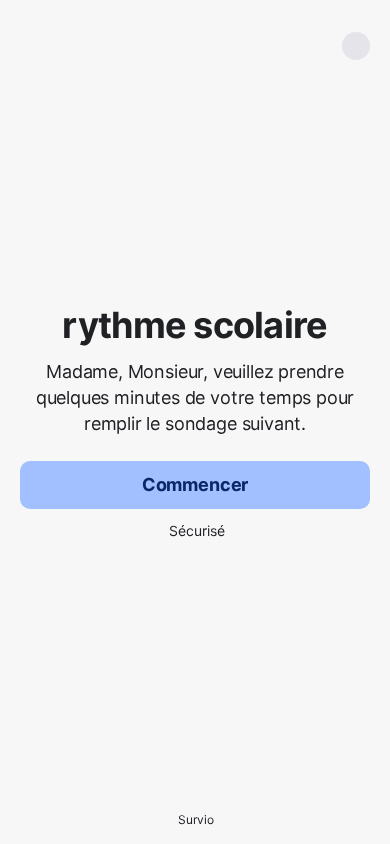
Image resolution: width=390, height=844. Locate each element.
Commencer (195, 484)
